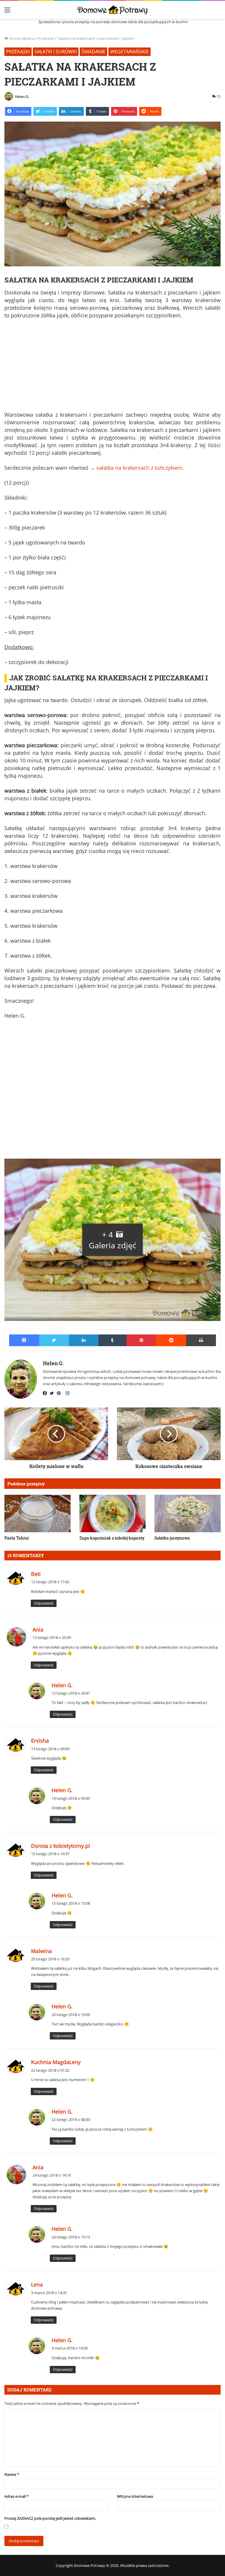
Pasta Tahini (17, 1538)
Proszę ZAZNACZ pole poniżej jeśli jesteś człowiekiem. (50, 2518)
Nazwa (12, 2474)
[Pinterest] (60, 1393)
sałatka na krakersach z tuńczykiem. (140, 468)
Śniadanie (93, 52)
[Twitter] (53, 1393)
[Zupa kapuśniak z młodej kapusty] (112, 1513)
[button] (112, 1240)
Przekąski (46, 38)
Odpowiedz (44, 1603)
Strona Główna (21, 38)
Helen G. (22, 97)
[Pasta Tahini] (37, 1513)
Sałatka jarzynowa (172, 1538)
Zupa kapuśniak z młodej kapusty (112, 1538)
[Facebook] (46, 1393)
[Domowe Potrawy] (112, 10)
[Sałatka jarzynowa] (187, 1513)
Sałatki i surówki (56, 52)
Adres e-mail (17, 2496)
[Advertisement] (112, 367)
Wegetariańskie (129, 52)
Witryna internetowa (135, 2496)
